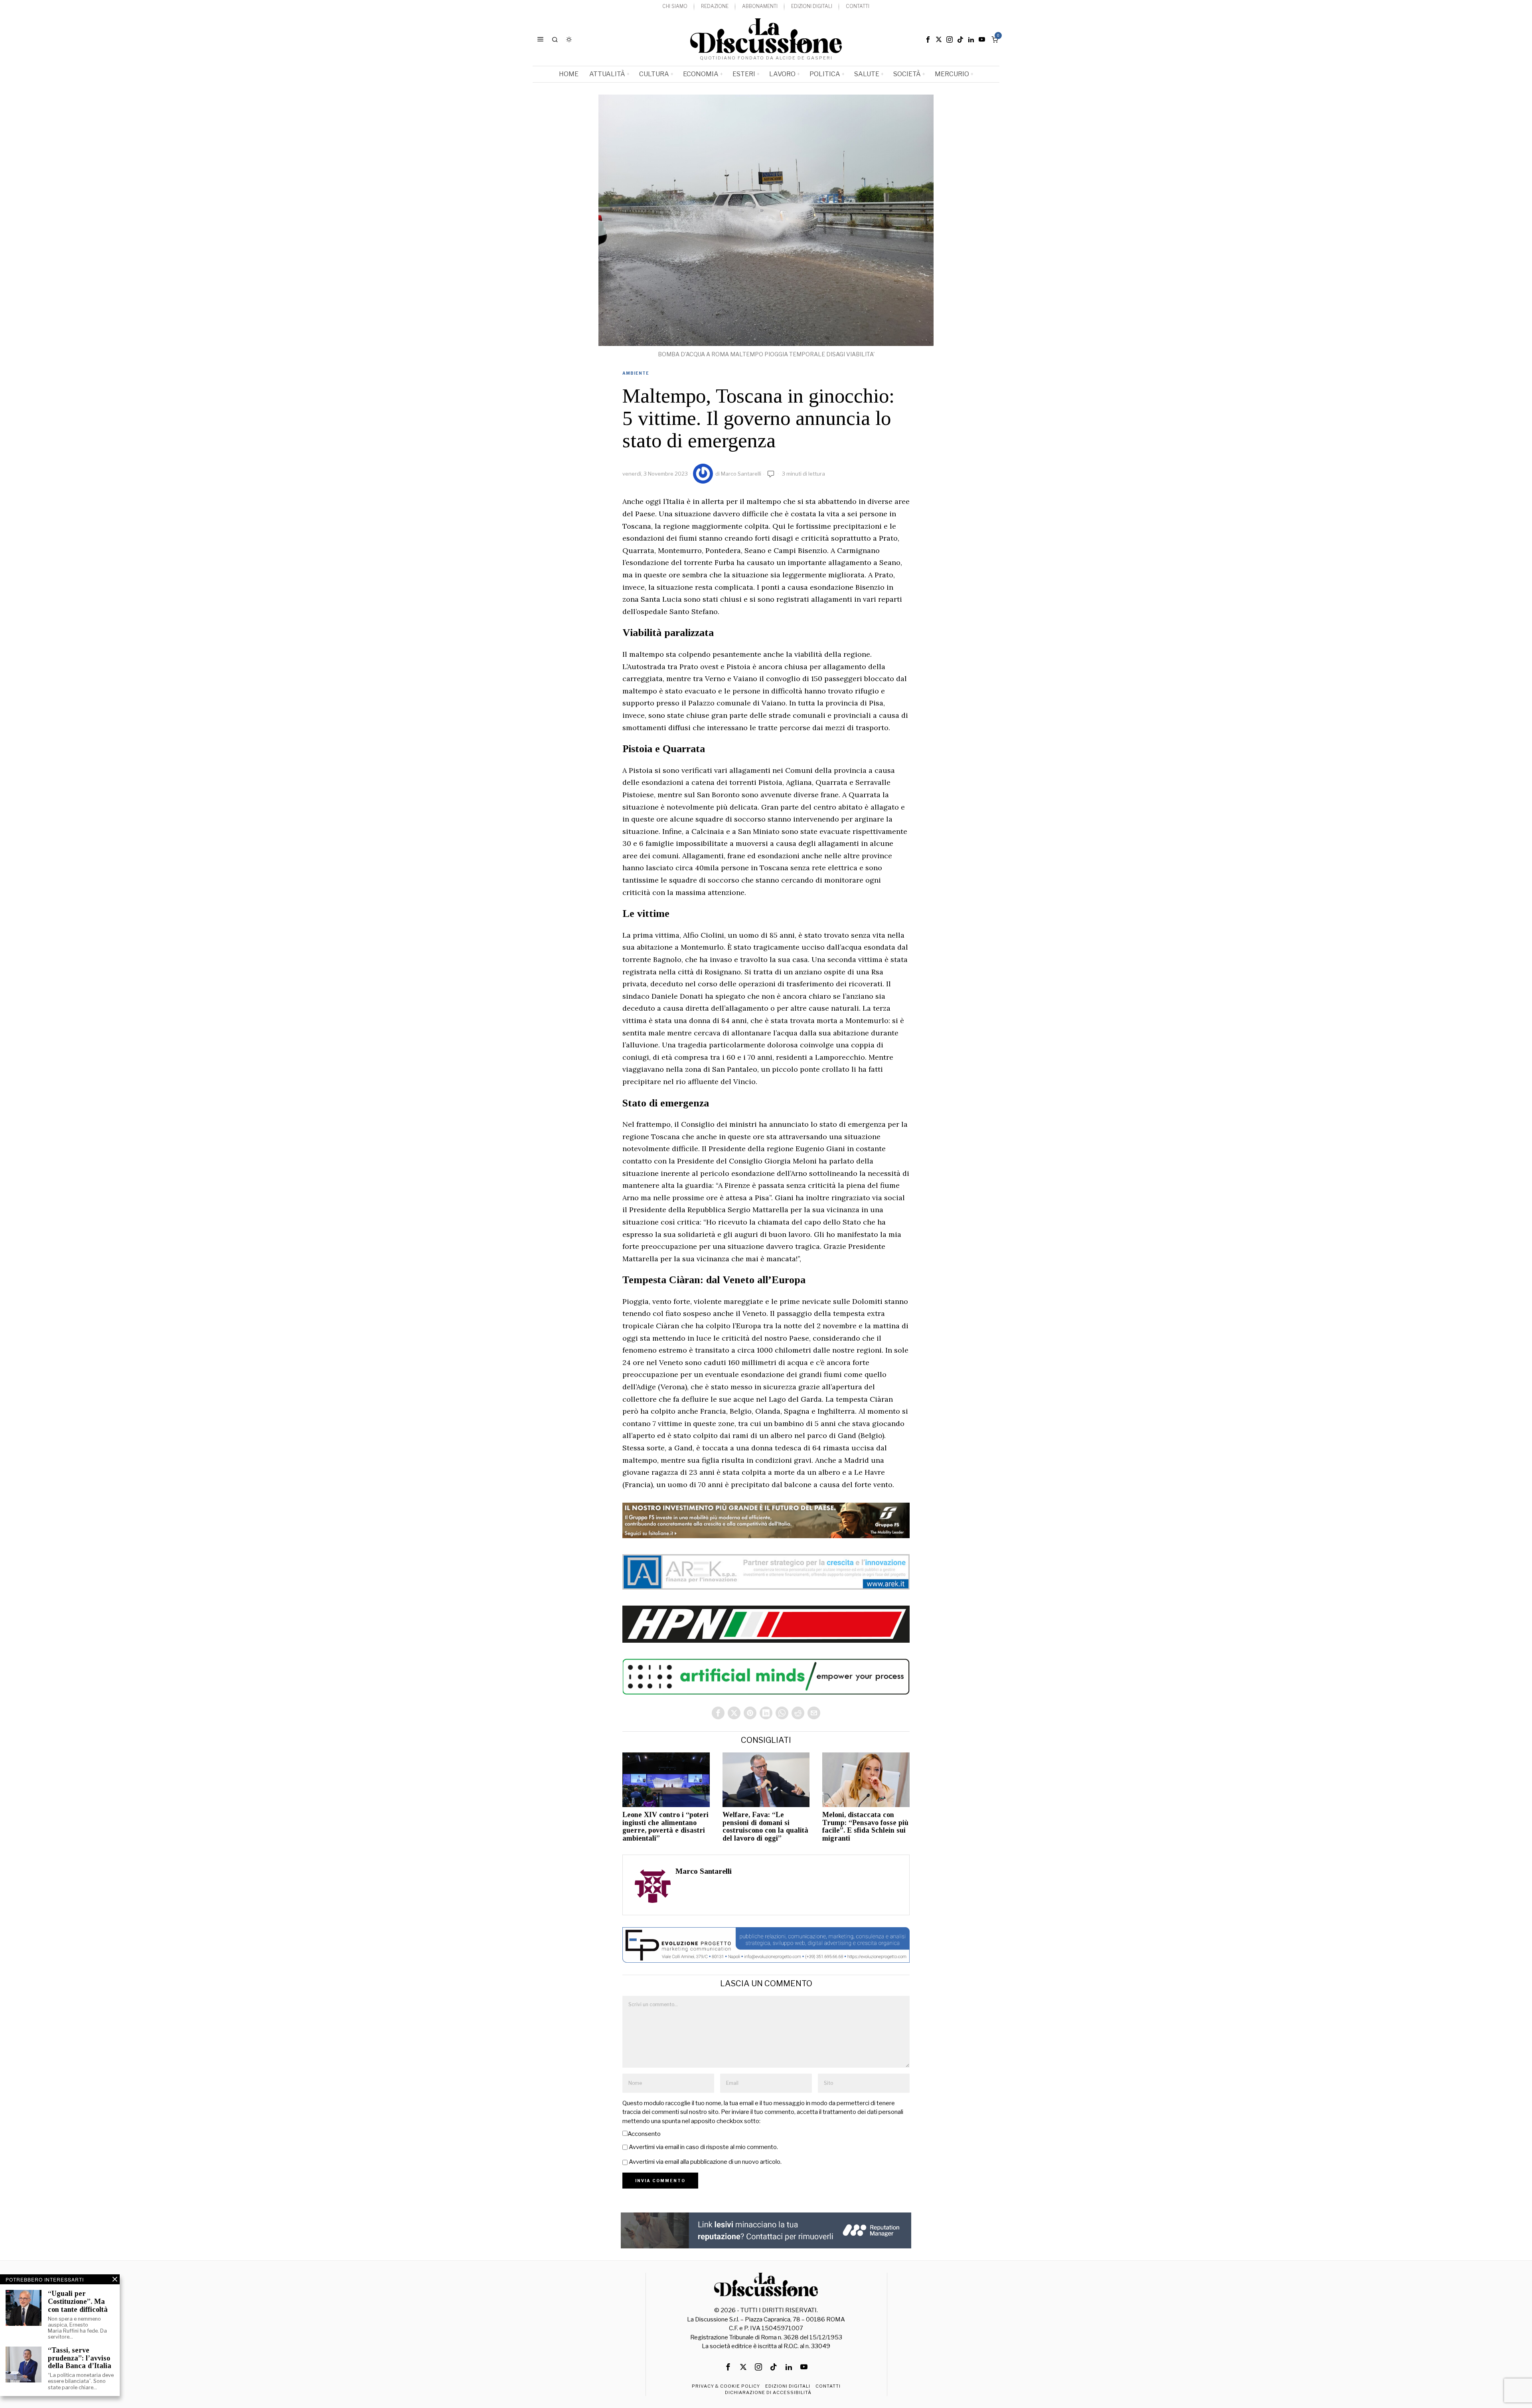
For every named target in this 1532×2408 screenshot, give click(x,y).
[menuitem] (675, 7)
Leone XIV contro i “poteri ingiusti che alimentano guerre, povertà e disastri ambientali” (665, 1827)
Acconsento (644, 2134)
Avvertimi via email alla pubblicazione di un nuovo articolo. (705, 2162)
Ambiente (636, 373)
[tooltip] (928, 40)
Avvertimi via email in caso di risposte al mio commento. (703, 2147)
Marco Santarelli (741, 474)
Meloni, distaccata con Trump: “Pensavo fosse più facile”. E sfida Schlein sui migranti (865, 1827)
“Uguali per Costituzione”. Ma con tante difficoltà (78, 2302)
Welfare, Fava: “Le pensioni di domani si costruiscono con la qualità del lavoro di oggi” (765, 1827)
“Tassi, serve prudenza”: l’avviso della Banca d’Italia (80, 2358)
